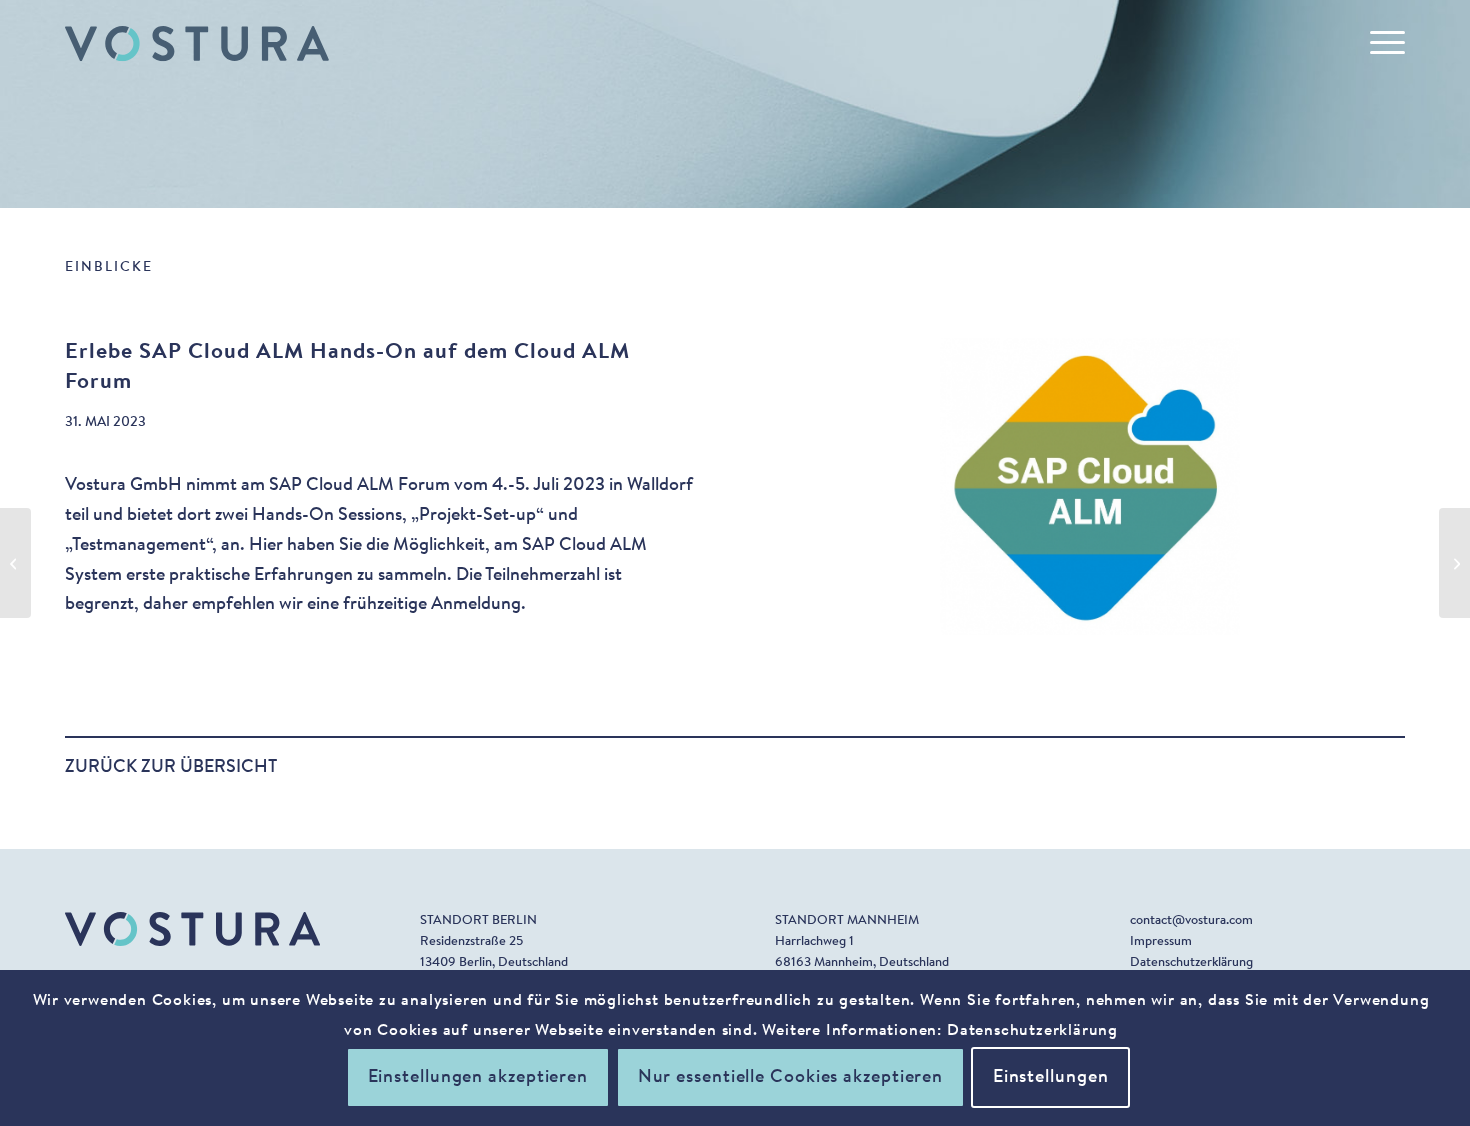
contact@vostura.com (1191, 920)
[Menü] (1381, 44)
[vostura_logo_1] (197, 44)
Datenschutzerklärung (1191, 962)
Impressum (1161, 941)
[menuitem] (1381, 44)
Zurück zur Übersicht (171, 768)
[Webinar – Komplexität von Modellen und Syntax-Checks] (15, 563)
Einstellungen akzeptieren (478, 1078)
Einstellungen (1051, 1078)
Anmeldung (476, 605)
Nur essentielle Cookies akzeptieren (791, 1078)
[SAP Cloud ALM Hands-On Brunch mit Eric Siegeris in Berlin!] (1454, 563)
